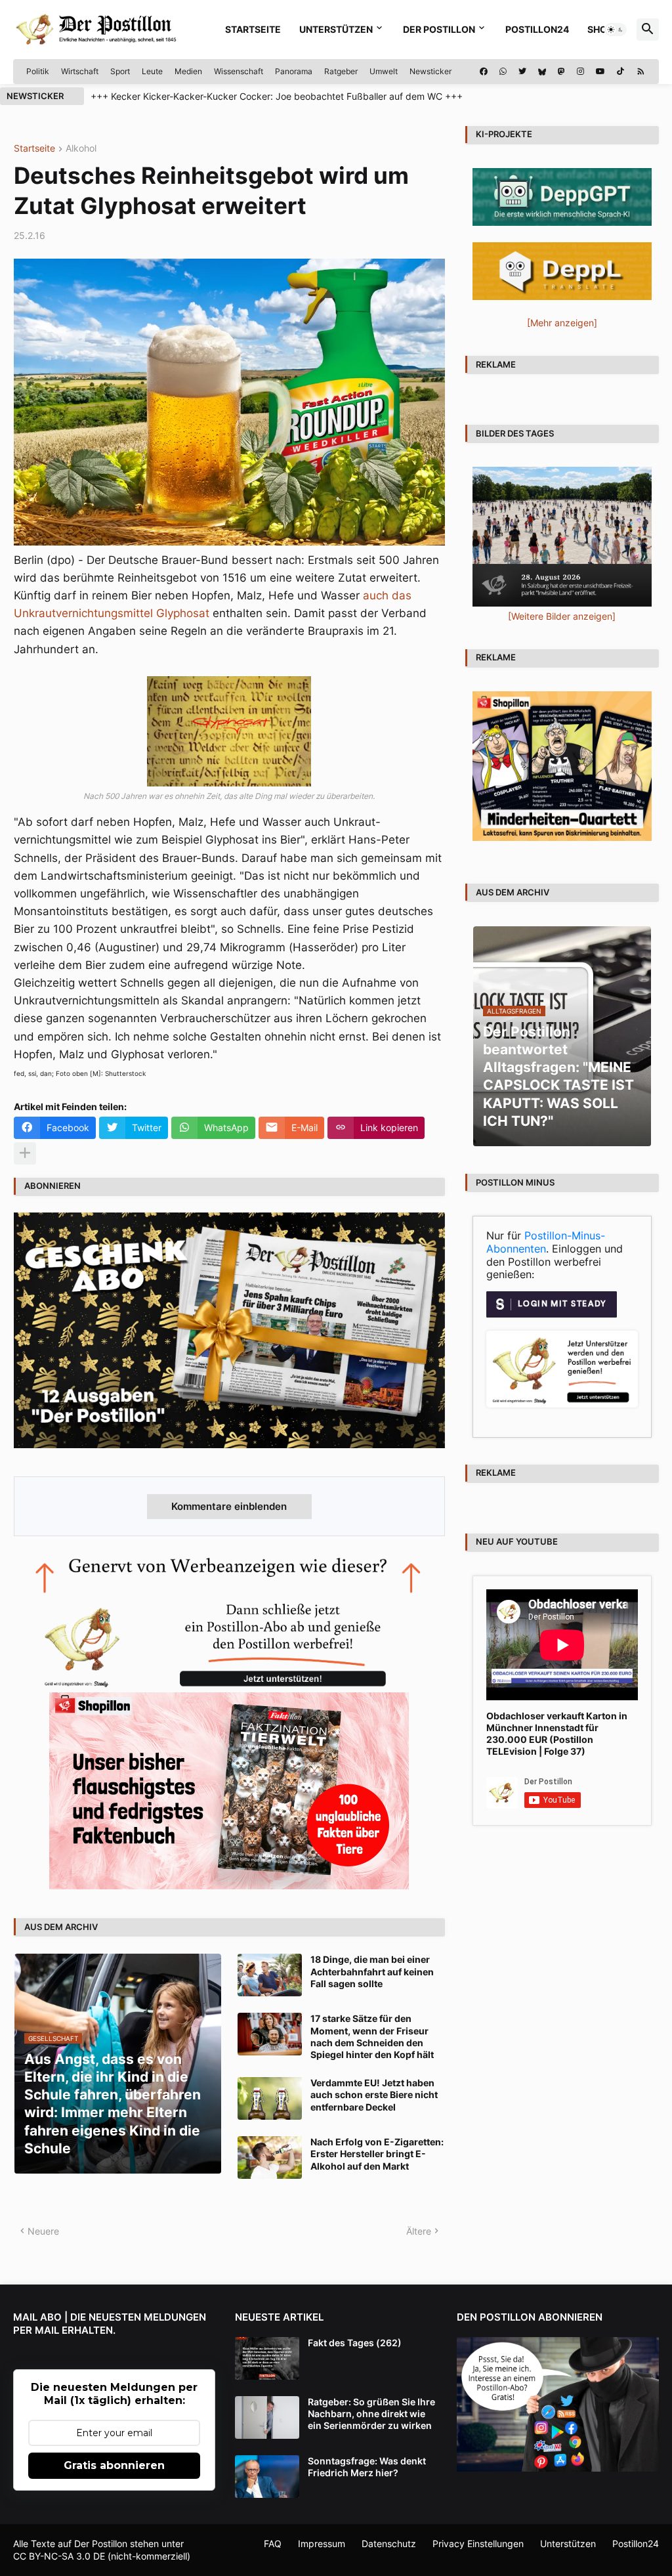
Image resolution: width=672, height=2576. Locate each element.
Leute (152, 71)
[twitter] (522, 72)
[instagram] (580, 72)
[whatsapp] (503, 72)
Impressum (322, 2544)
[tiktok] (620, 72)
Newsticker (430, 71)
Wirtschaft (80, 71)
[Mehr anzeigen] (25, 1153)
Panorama (294, 71)
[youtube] (600, 72)
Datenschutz (389, 2544)
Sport (120, 71)
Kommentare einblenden (229, 1506)
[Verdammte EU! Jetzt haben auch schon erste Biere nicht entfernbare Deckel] (270, 2098)
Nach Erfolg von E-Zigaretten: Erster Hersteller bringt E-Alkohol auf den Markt (377, 2154)
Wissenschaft (239, 71)
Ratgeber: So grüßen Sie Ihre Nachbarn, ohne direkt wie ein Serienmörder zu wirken (371, 2414)
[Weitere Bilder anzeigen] (562, 616)
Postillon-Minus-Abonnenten (546, 1242)
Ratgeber (341, 71)
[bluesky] (542, 72)
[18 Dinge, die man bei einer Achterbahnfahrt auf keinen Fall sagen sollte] (270, 1975)
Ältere (419, 2231)
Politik (38, 71)
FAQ (273, 2544)
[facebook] (484, 72)
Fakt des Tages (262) (355, 2343)
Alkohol (81, 149)
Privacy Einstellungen (478, 2544)
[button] (616, 30)
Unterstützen (336, 29)
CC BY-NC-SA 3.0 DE (59, 2556)
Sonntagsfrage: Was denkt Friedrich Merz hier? (367, 2467)
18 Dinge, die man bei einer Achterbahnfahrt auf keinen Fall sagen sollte (372, 1971)
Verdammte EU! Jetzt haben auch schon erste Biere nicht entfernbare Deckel (374, 2094)
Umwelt (384, 71)
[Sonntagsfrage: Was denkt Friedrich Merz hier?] (267, 2477)
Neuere (43, 2231)
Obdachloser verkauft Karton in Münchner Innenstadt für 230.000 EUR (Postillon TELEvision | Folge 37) (557, 1734)
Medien (188, 71)
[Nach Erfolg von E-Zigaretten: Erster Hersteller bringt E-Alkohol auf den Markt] (270, 2157)
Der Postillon (439, 29)
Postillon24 (537, 29)
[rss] (641, 72)
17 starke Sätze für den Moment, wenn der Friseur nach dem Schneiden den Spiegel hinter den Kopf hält (372, 2036)
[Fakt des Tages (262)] (267, 2358)
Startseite (253, 29)
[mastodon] (561, 72)
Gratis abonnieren (114, 2465)
